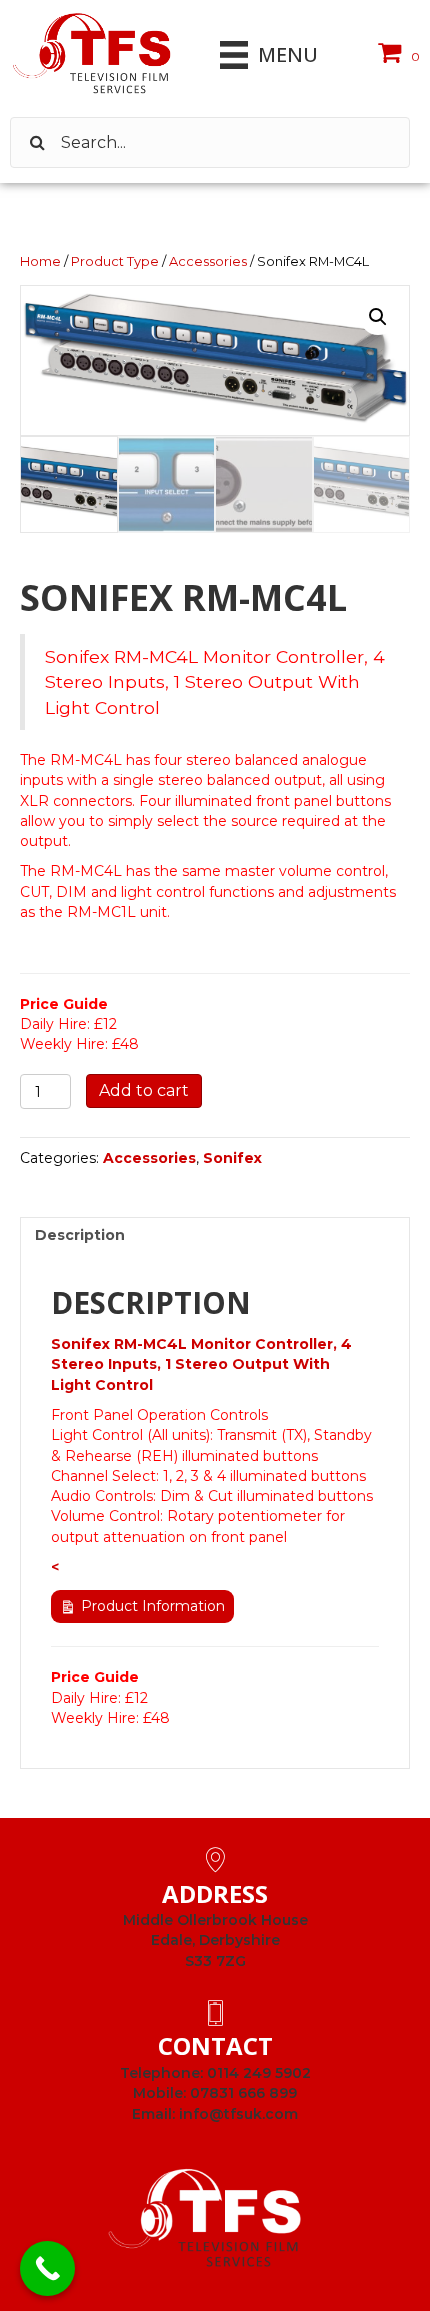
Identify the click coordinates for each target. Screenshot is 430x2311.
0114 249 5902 (259, 2073)
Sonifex (232, 1158)
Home (40, 261)
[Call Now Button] (47, 2268)
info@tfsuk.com (238, 2114)
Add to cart (144, 1090)
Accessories (208, 261)
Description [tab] (80, 1235)
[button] (378, 317)
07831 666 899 (243, 2093)
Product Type (115, 261)
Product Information (153, 1606)
